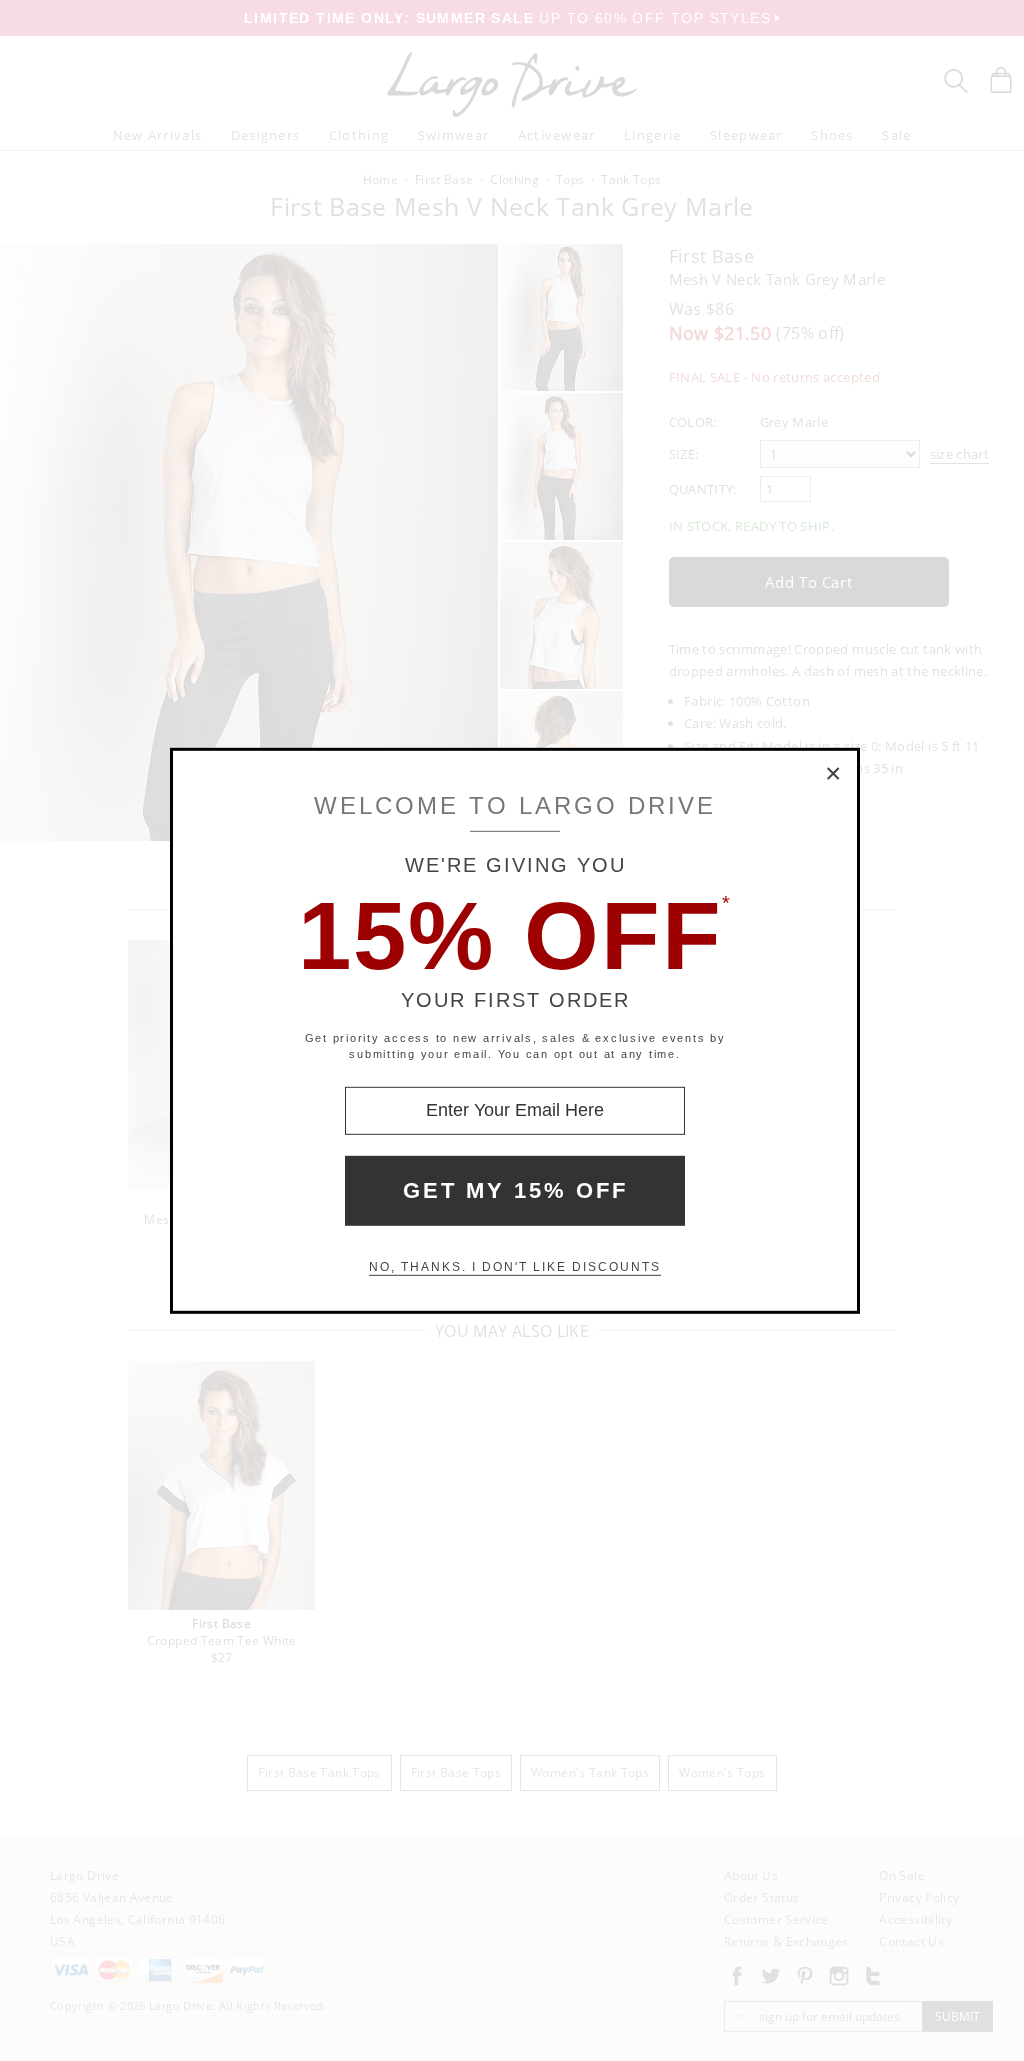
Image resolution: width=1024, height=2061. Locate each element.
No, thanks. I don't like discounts (515, 1267)
